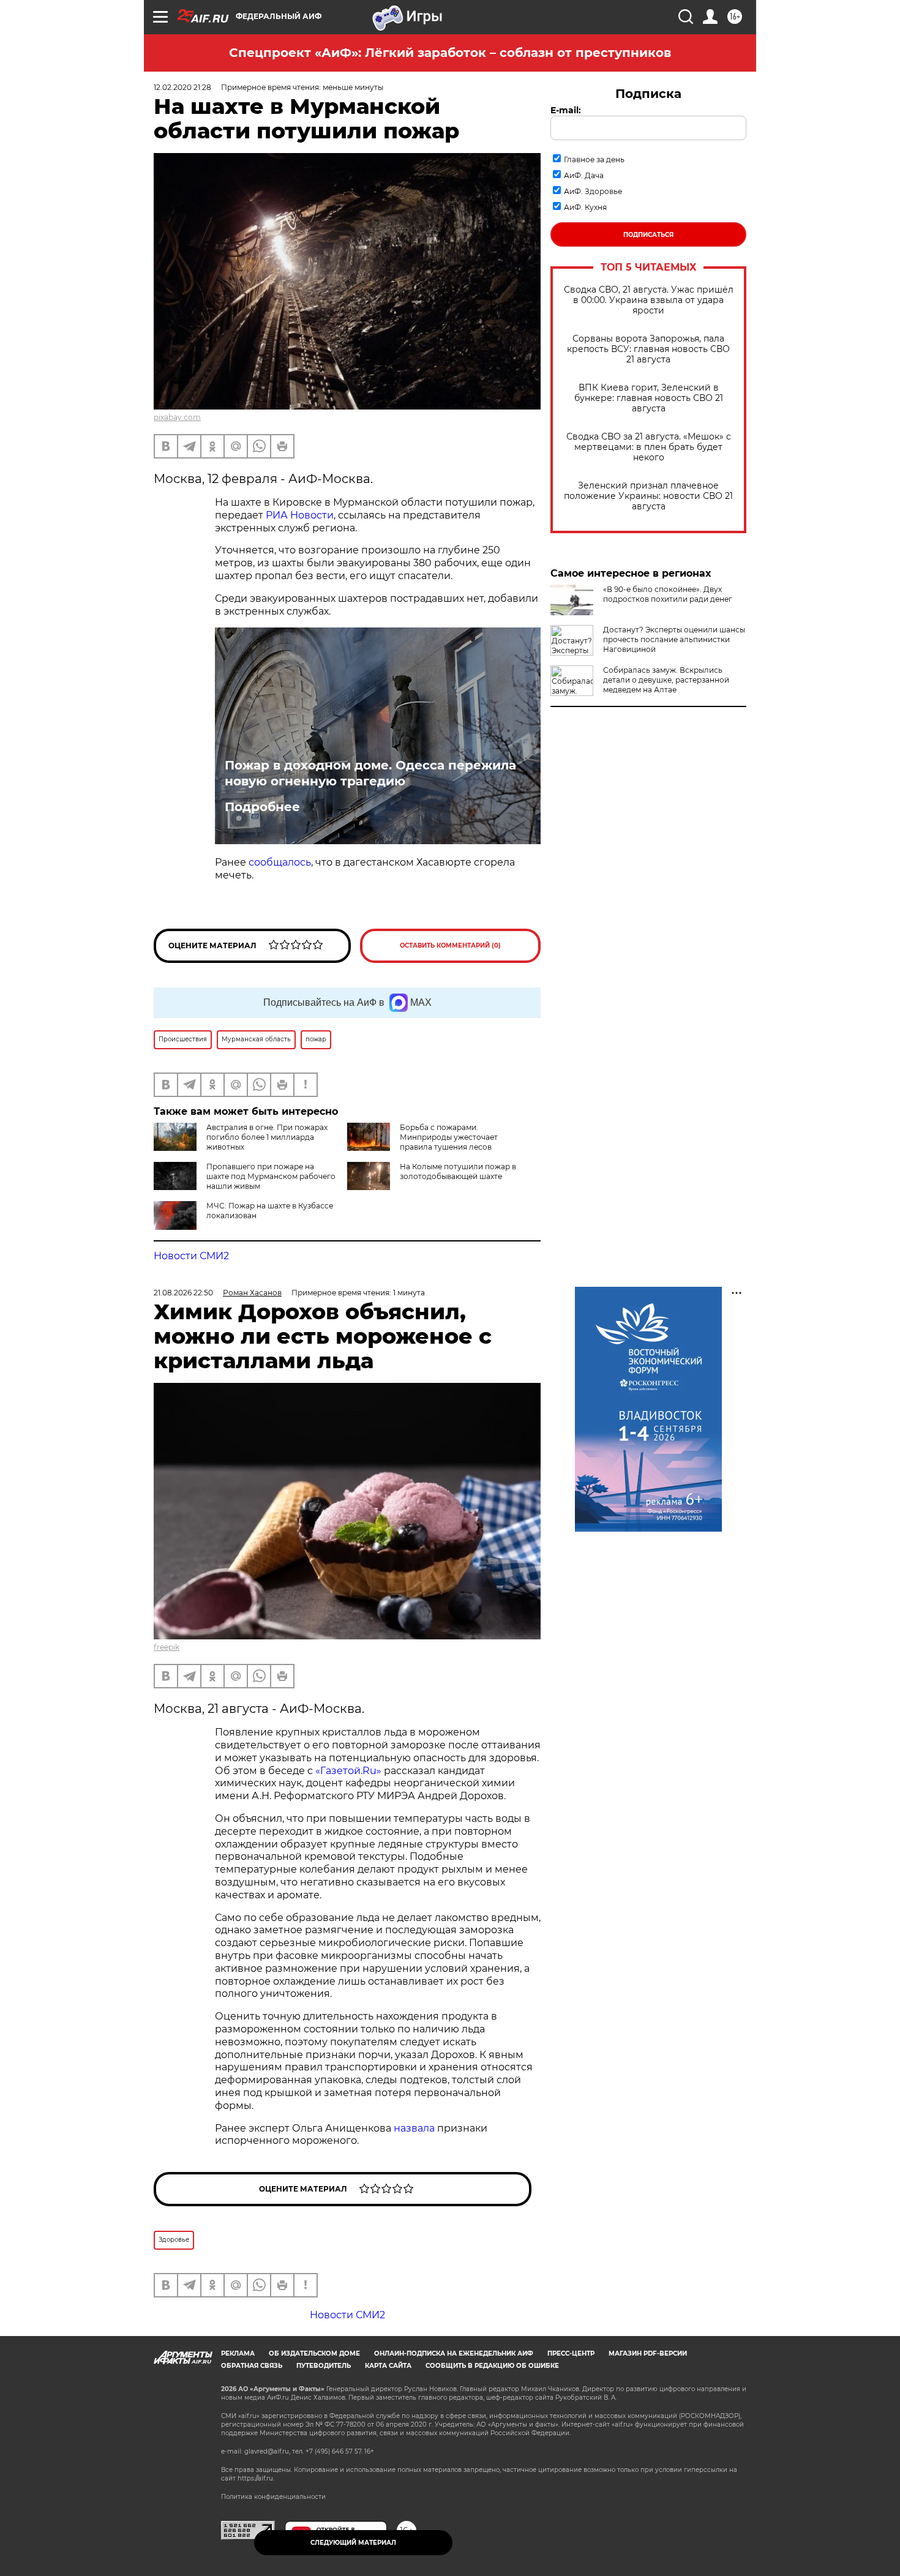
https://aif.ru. (256, 2478)
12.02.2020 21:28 (182, 87)
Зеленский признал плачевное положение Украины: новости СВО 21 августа (648, 496)
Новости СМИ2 (191, 1256)
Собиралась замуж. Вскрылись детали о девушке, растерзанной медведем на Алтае (666, 680)
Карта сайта (388, 2366)
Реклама (238, 2353)
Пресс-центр (571, 2353)
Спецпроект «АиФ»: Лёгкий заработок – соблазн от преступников (450, 53)
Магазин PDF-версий (648, 2353)
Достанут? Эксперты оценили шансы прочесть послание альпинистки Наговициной (674, 639)
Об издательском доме (314, 2353)
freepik (167, 1647)
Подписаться (648, 235)
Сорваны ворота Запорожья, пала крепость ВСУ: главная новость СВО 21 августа (648, 349)
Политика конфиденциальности (273, 2497)
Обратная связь (252, 2366)
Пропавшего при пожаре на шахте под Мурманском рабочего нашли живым (271, 1176)
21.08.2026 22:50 (183, 1293)
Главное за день (594, 159)
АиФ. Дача (584, 175)
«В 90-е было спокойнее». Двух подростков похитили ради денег (668, 594)
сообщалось (280, 862)
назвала (415, 2128)
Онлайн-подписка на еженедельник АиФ (454, 2353)
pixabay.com (177, 417)
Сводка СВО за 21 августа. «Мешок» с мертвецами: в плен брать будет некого (649, 447)
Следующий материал (353, 2543)
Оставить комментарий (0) (450, 945)
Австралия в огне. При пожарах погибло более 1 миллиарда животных (267, 1137)
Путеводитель (324, 2366)
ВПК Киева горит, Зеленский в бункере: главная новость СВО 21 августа (649, 398)
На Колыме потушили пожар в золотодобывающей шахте (458, 1171)
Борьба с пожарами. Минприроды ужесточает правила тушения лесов (449, 1137)
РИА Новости (300, 515)
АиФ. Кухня (585, 207)
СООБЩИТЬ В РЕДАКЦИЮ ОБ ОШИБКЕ (492, 2366)
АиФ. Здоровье (593, 191)
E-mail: (566, 110)
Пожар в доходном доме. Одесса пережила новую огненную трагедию (370, 773)
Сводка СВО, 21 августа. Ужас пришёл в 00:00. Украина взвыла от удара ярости (649, 300)
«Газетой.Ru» (348, 1771)
